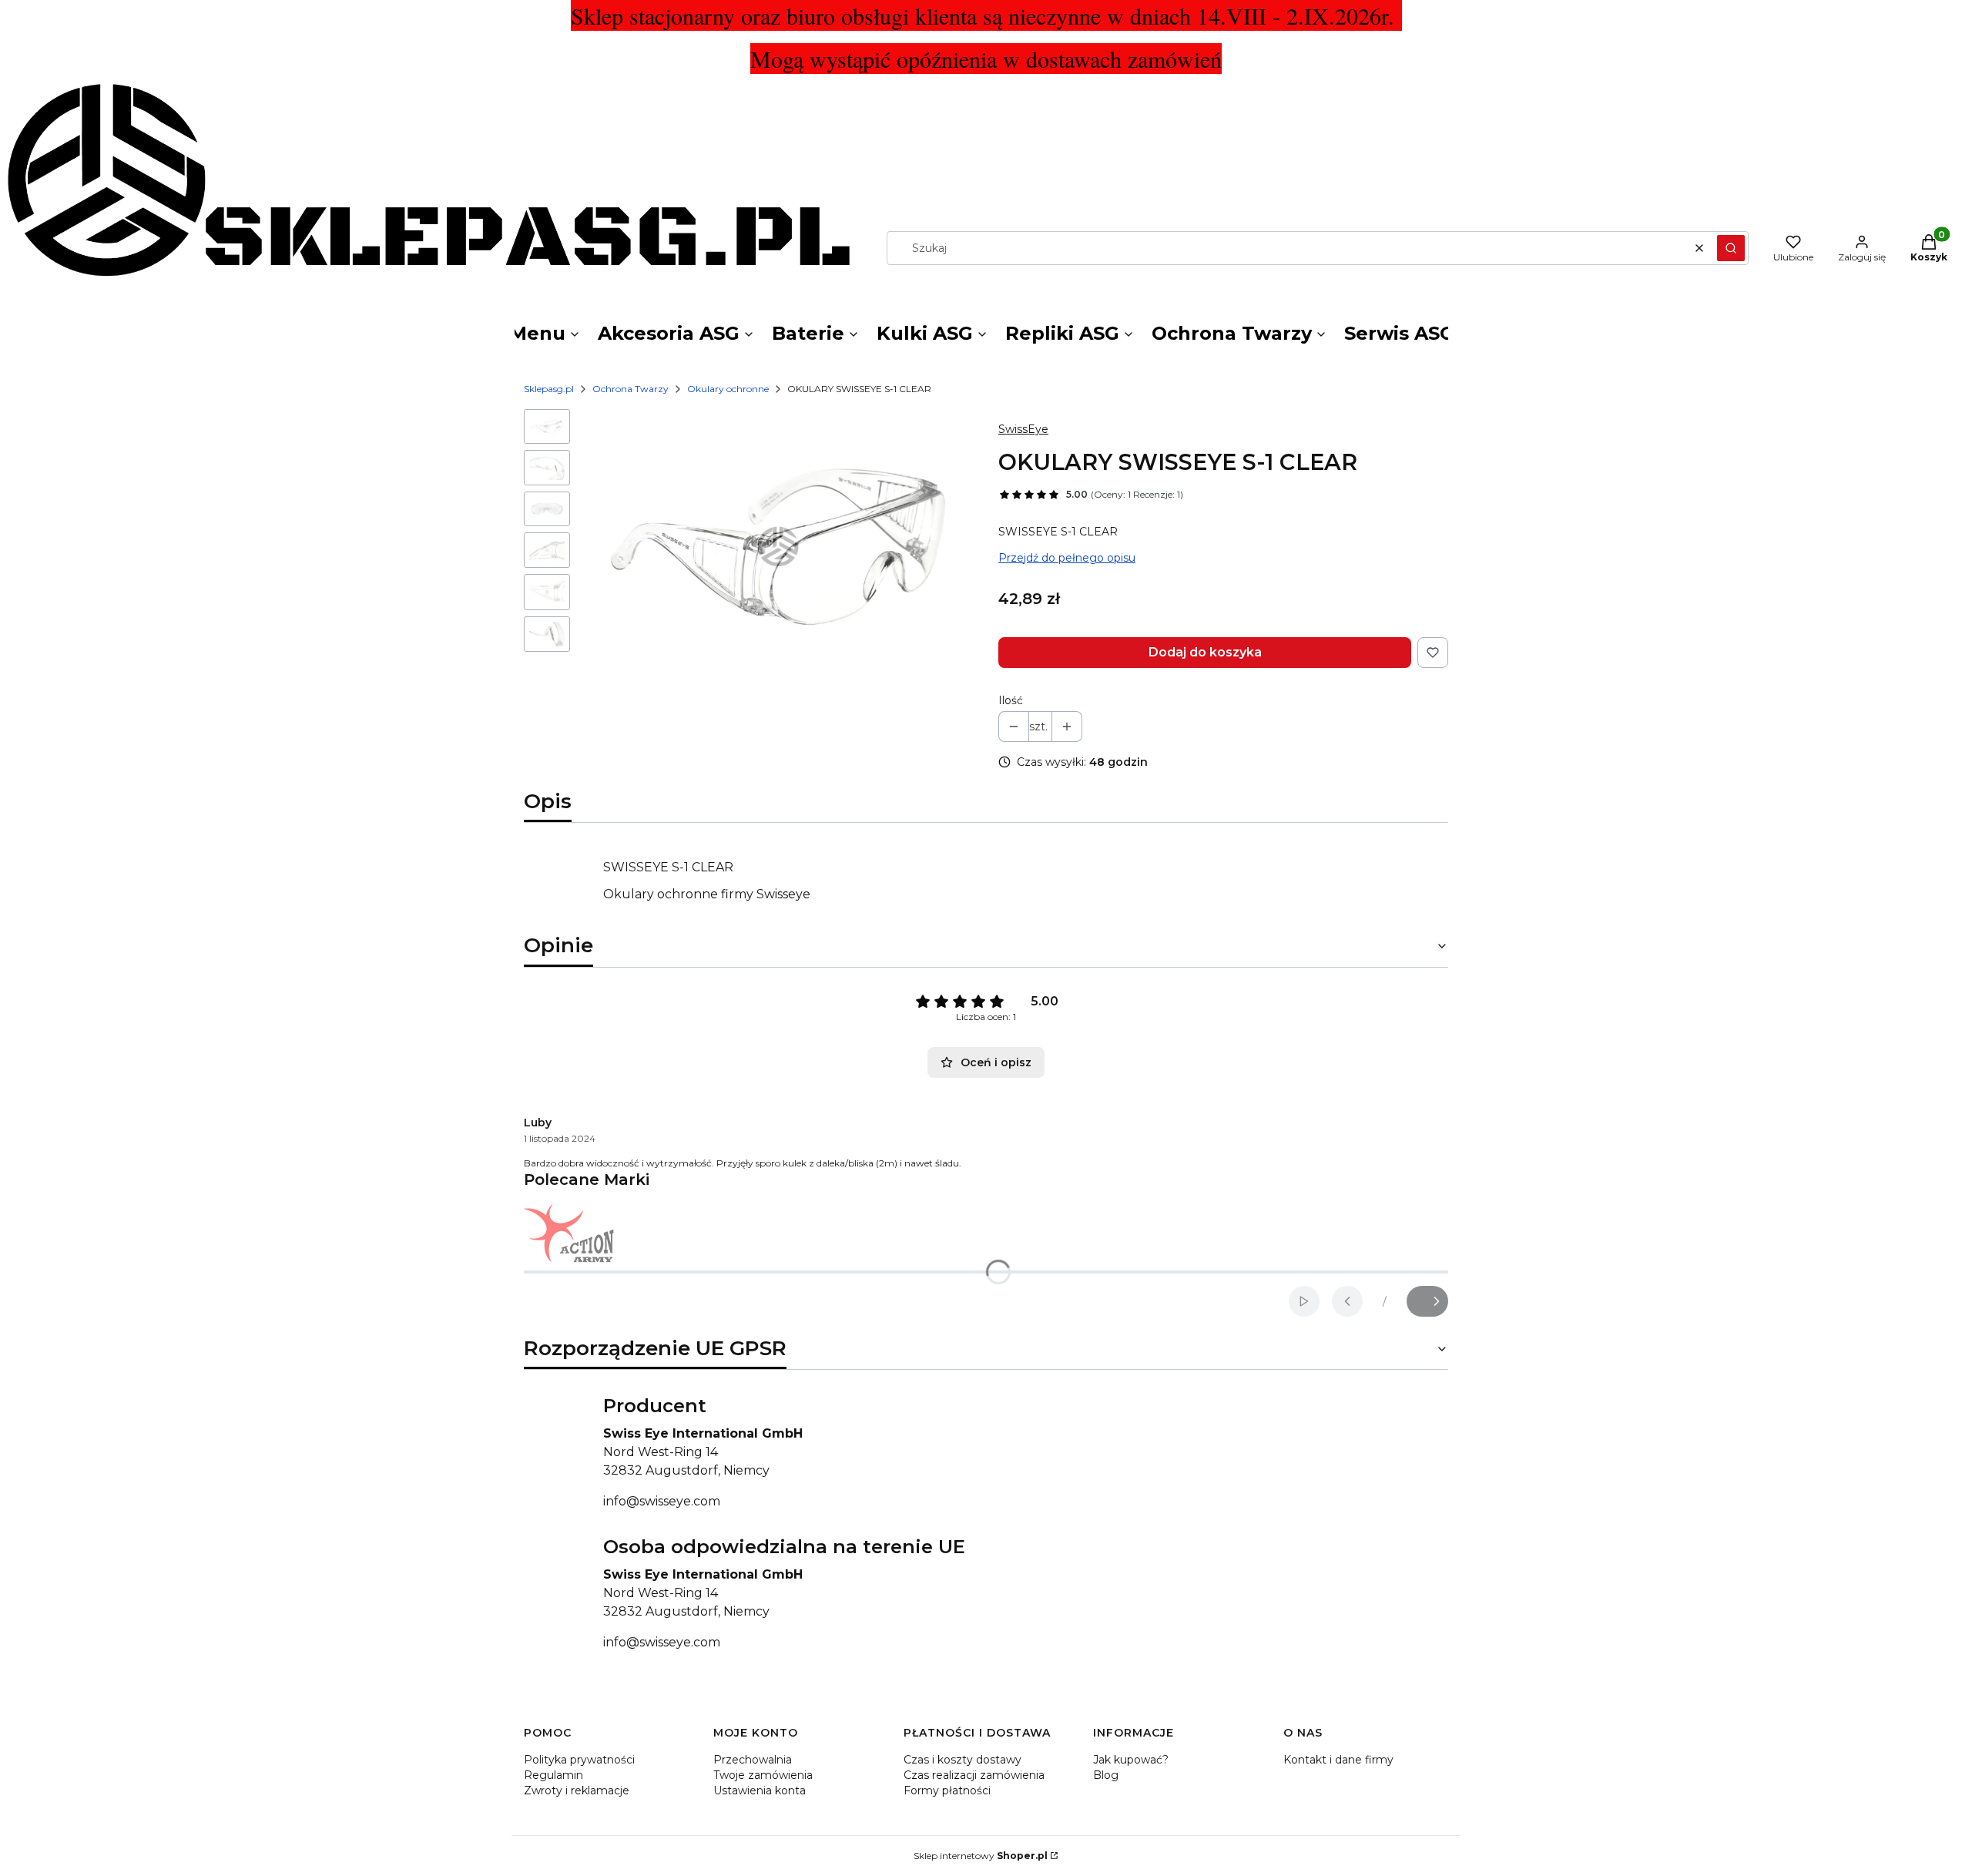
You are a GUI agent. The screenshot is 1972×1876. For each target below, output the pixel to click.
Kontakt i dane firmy (1338, 1760)
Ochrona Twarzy (631, 389)
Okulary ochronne (728, 389)
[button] (1731, 248)
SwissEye (1023, 429)
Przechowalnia (753, 1760)
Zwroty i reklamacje (577, 1790)
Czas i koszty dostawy (963, 1760)
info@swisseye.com (662, 1501)
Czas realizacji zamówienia (974, 1775)
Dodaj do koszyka (1205, 652)
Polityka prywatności (579, 1760)
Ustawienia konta (760, 1790)
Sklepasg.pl (549, 389)
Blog (1106, 1775)
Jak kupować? (1131, 1760)
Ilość (1011, 700)
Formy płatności (947, 1790)
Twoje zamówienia (763, 1775)
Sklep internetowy (981, 1856)
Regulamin (553, 1775)
